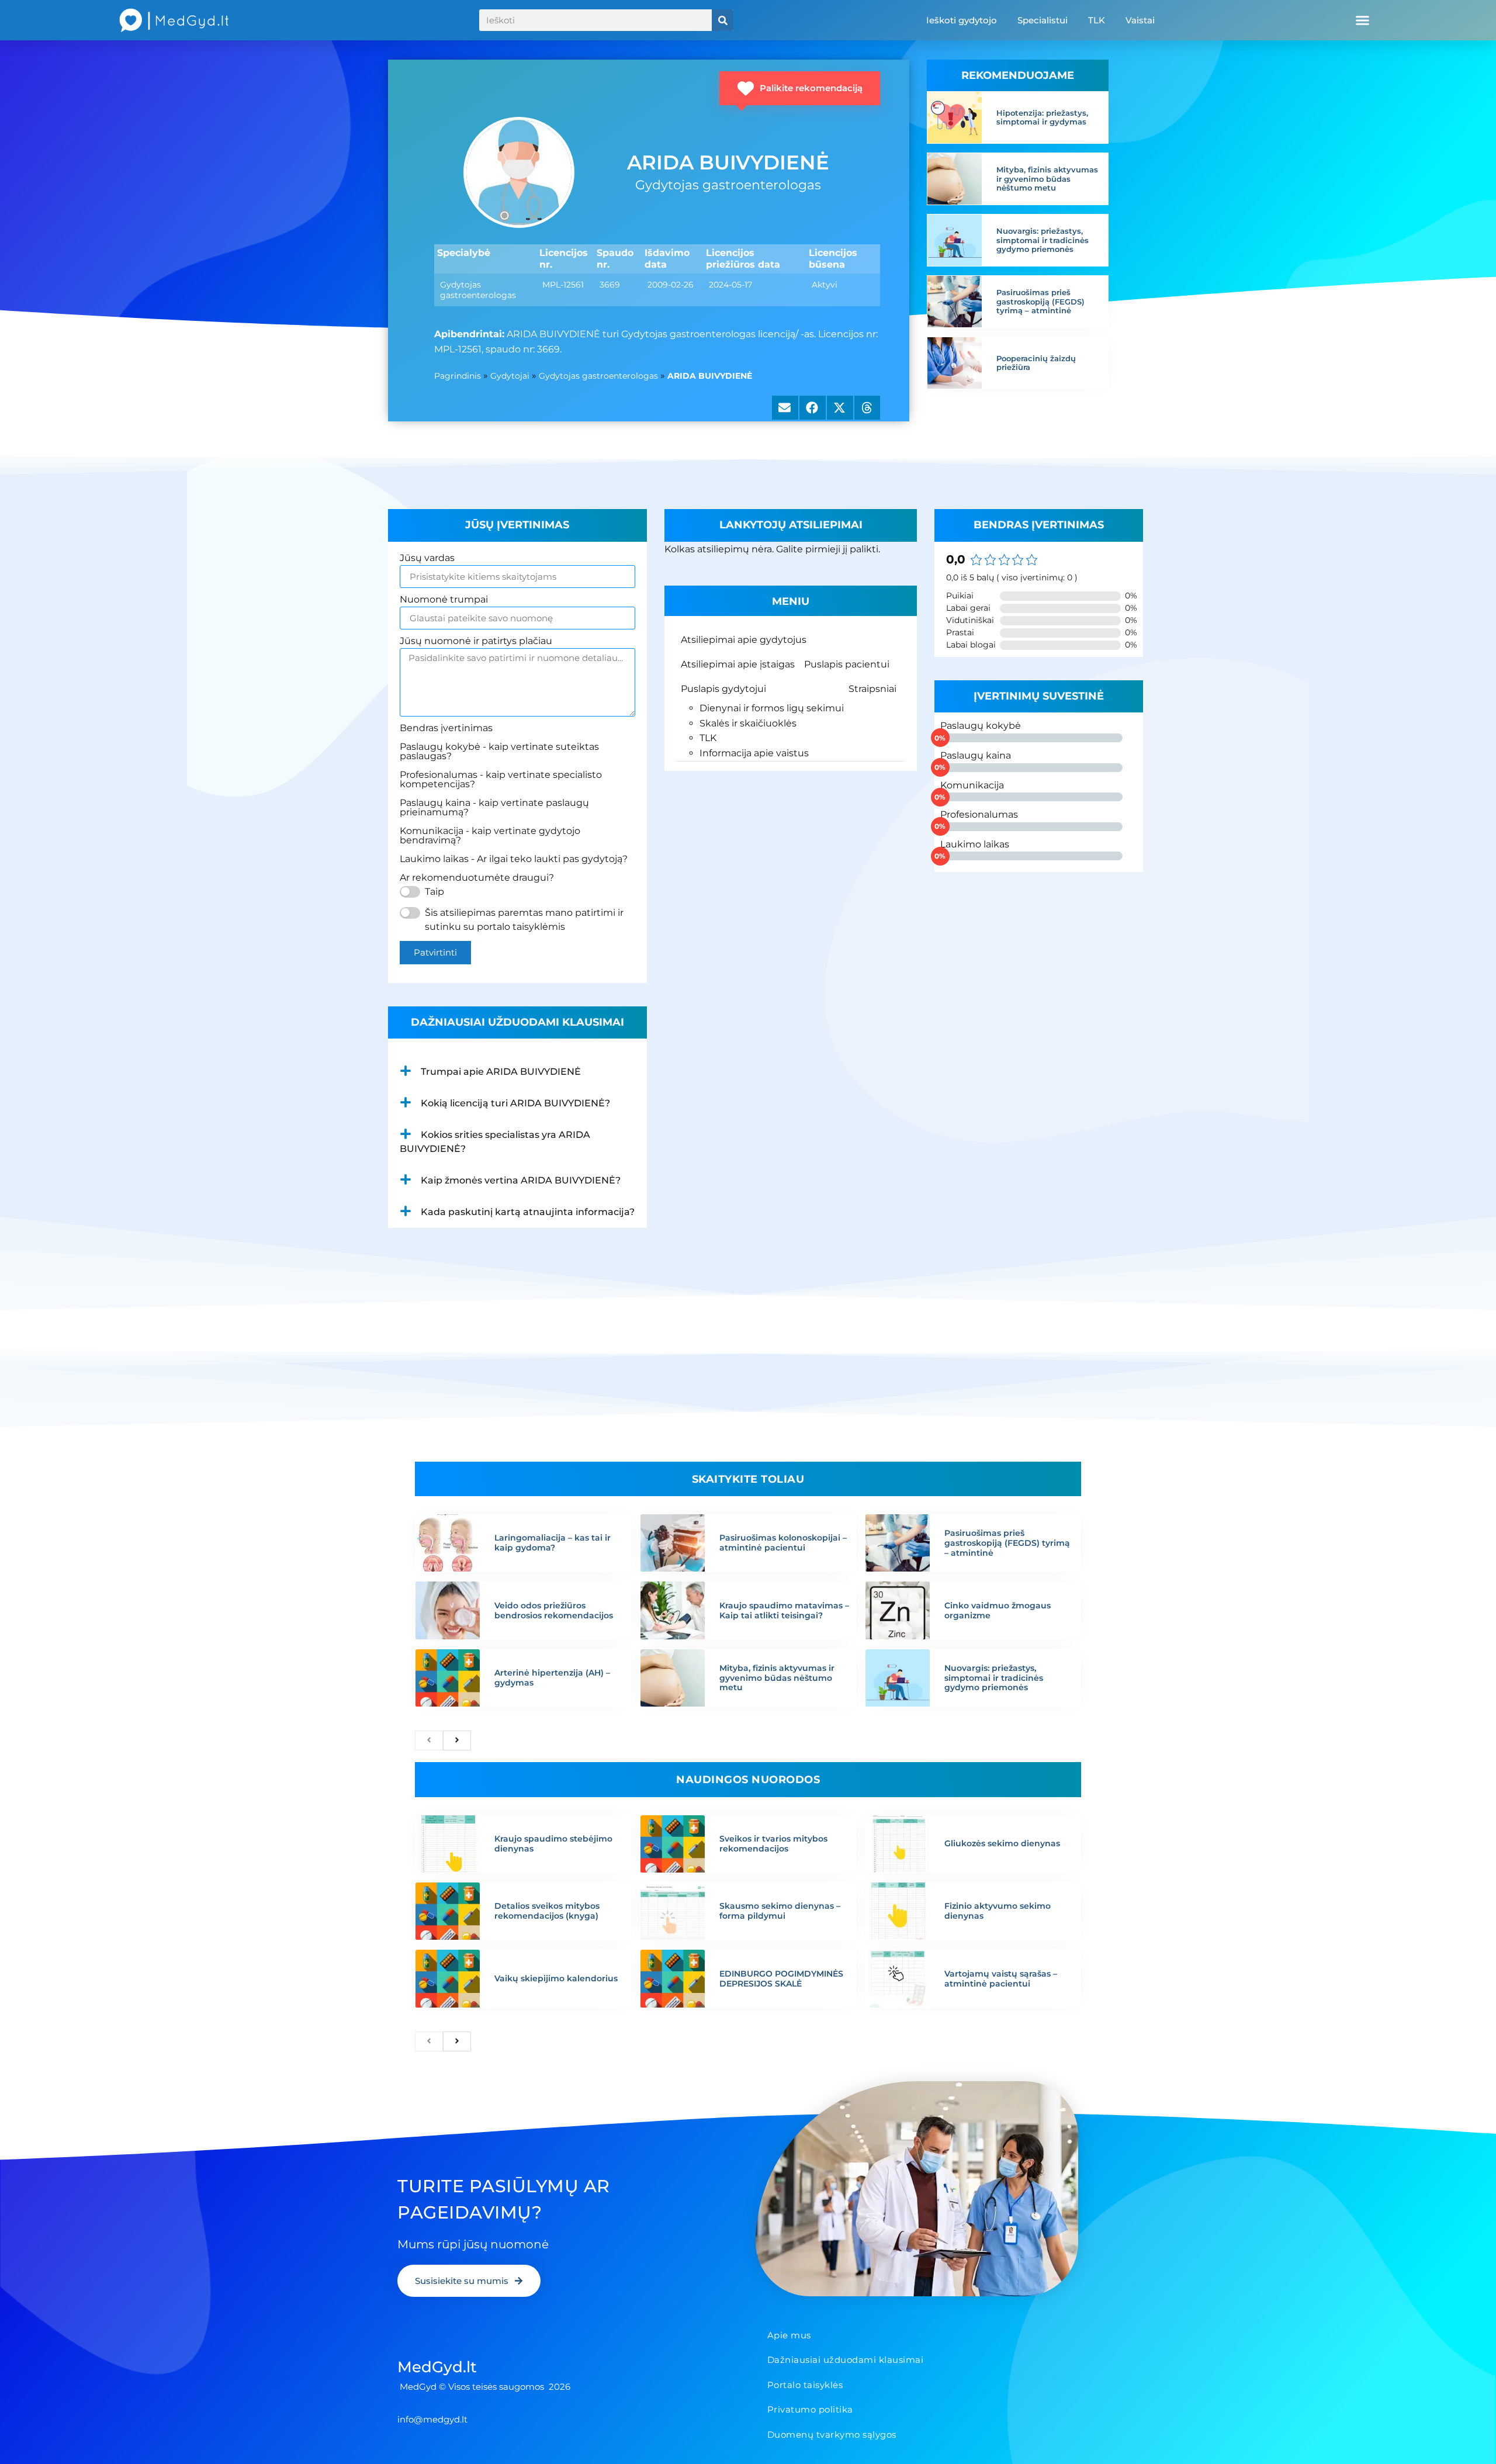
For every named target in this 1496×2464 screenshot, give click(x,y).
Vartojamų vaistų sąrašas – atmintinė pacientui (1001, 1979)
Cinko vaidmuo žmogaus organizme (998, 1610)
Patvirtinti (435, 952)
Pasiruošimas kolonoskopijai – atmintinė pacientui (783, 1543)
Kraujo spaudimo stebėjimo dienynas (553, 1844)
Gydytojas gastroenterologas (598, 376)
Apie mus (789, 2335)
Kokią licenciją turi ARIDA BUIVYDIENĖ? (515, 1103)
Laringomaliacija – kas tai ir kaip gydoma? (553, 1543)
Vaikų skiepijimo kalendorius (556, 1978)
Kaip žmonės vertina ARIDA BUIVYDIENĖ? (521, 1180)
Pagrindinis (458, 376)
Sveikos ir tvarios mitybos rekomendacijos (773, 1844)
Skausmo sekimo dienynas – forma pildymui (780, 1911)
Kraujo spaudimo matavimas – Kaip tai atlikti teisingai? (784, 1610)
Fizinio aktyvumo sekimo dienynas (998, 1911)
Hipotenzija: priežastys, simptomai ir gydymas (1042, 117)
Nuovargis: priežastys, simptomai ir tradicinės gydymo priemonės (1043, 240)
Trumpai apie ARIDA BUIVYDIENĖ (501, 1072)
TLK (1097, 20)
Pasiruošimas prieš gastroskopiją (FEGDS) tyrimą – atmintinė (1040, 301)
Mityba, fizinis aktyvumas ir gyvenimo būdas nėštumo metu (1047, 179)
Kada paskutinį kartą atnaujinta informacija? (528, 1212)
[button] (1362, 20)
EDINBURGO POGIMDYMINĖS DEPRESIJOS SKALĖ (781, 1979)
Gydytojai (510, 376)
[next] (457, 1740)
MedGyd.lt (437, 2367)
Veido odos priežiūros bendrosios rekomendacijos (554, 1610)
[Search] (723, 20)
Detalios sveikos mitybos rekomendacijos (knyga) (547, 1911)
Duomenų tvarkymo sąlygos (832, 2434)
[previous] (429, 1740)
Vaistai (1140, 20)
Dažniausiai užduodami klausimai (846, 2360)
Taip (434, 892)
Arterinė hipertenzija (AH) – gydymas (552, 1678)
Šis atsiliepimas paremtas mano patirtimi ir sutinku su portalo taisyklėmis (524, 920)
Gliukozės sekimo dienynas (1002, 1843)
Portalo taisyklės (805, 2385)
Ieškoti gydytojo (962, 20)
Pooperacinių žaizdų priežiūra (1036, 363)
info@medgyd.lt (432, 2419)
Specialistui (1043, 20)
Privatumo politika (810, 2409)
